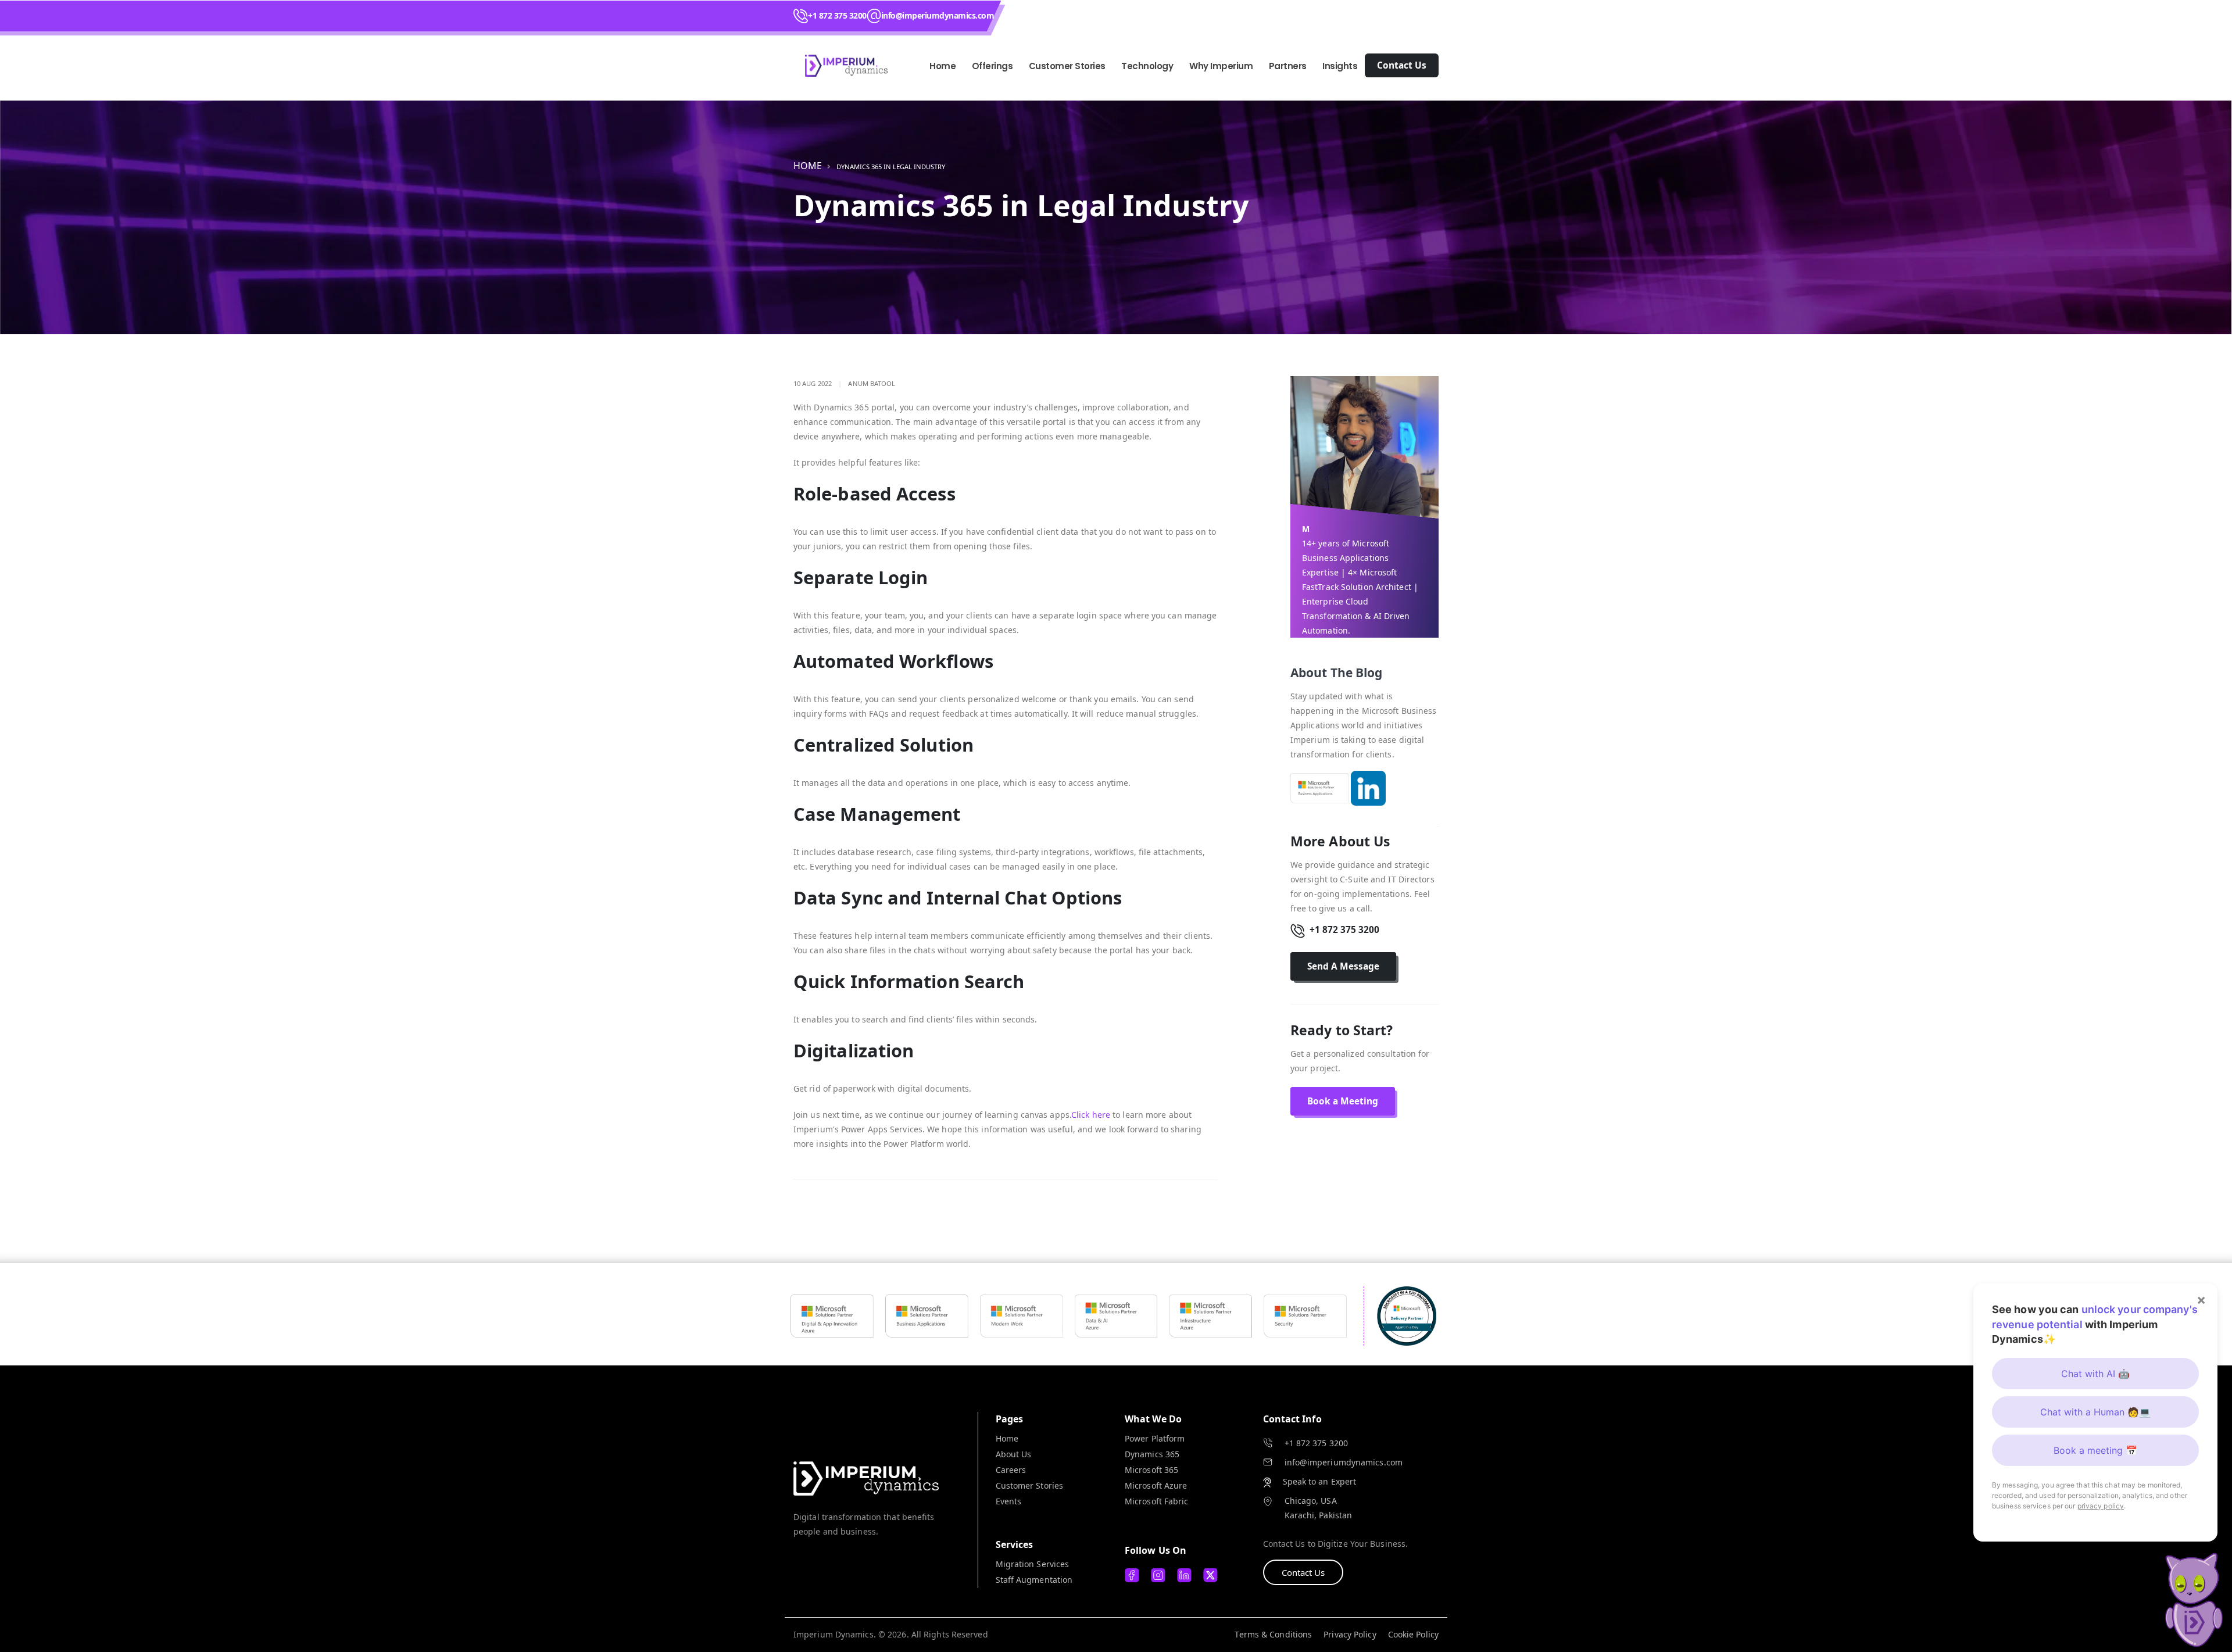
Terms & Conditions (1273, 1634)
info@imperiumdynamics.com (938, 15)
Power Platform (1155, 1438)
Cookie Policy (1413, 1634)
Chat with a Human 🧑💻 (2095, 1412)
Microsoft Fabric (1157, 1501)
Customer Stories (1030, 1485)
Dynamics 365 (1152, 1454)
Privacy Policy (1350, 1634)
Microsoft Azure (1156, 1485)
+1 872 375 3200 (837, 15)
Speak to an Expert (1320, 1481)
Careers (1011, 1470)
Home (942, 66)
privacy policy (2101, 1506)
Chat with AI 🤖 (2095, 1374)
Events (1009, 1501)
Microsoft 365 (1151, 1470)
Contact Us (1303, 1572)
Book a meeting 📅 (2095, 1450)
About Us (1014, 1454)
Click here (1092, 1115)
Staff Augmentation (1034, 1580)
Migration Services (1033, 1564)
